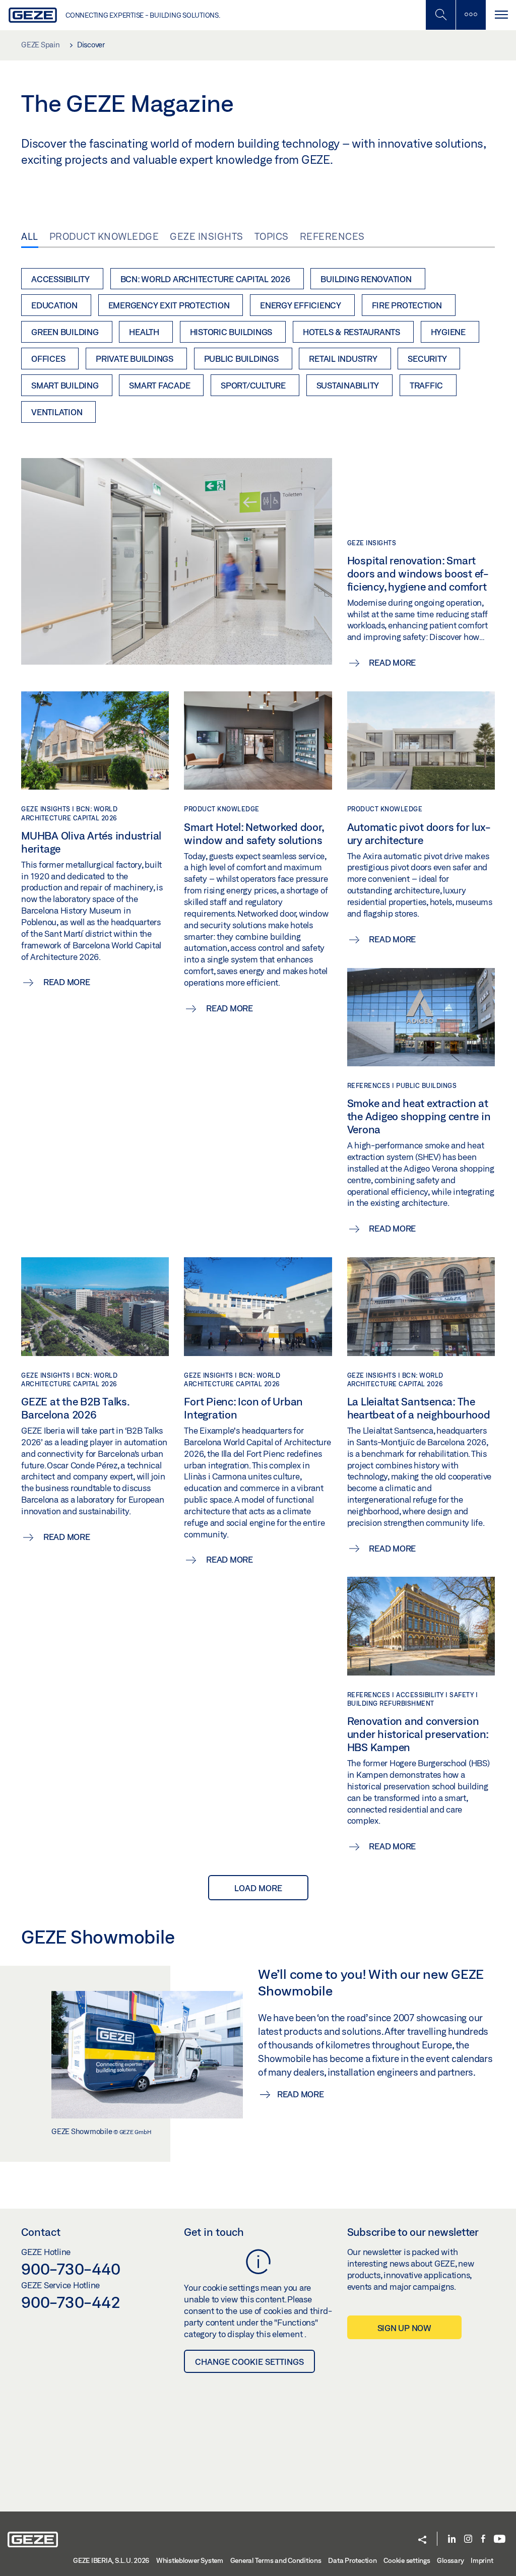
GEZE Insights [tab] (207, 236)
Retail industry (343, 359)
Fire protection (407, 305)
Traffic (426, 385)
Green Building (65, 332)
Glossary (450, 2560)
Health (144, 332)
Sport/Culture (253, 385)
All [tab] (30, 236)
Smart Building (65, 385)
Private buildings (135, 359)
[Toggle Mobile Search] (440, 15)
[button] (422, 2540)
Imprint (482, 2560)
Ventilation (57, 412)
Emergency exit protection (169, 305)
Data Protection (352, 2560)
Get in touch (214, 2232)
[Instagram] (468, 2539)
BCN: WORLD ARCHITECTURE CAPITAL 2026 (205, 279)
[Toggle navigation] (501, 15)
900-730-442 (71, 2302)
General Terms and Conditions (276, 2560)
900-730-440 (71, 2269)
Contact (41, 2232)
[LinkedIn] (452, 2539)
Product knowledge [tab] (104, 236)
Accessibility (60, 279)
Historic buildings (231, 332)
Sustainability (348, 385)
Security (427, 359)
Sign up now (404, 2328)
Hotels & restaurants (351, 332)
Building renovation (366, 279)
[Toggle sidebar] (471, 15)
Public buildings (241, 359)
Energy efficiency (301, 305)
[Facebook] (483, 2539)
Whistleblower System (190, 2560)
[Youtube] (500, 2539)
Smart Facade (159, 385)
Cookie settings (407, 2560)
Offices (48, 359)
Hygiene (448, 332)
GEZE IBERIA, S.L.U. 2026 (111, 2560)
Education (54, 305)
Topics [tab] (272, 236)
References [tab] (332, 236)
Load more (258, 1888)
